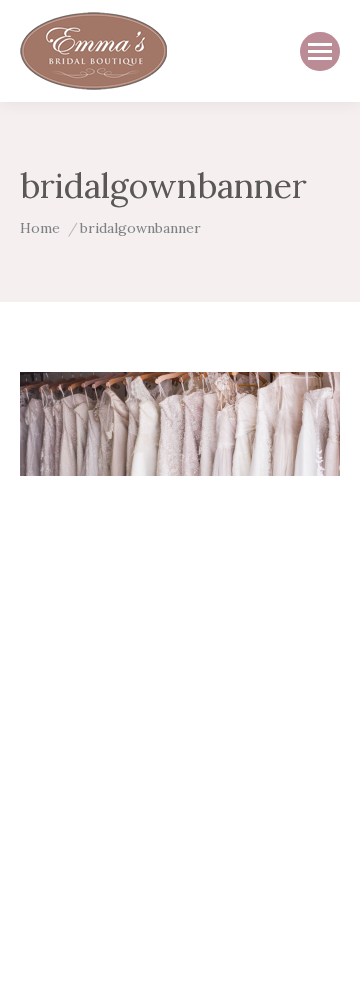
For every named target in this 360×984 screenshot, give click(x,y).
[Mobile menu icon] (320, 51)
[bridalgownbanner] (180, 424)
